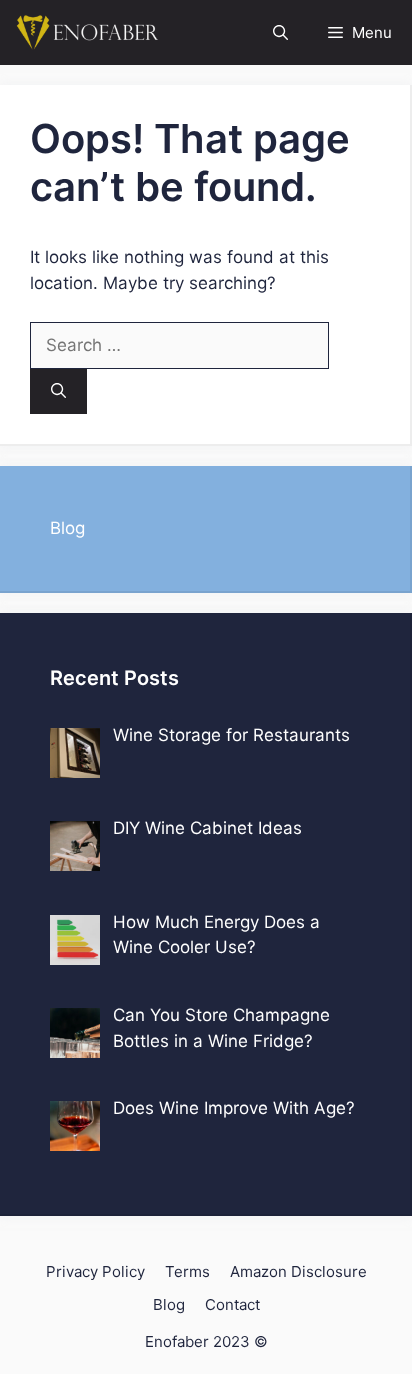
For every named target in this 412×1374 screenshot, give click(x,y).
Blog (67, 528)
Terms (187, 1271)
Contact (232, 1304)
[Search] (58, 391)
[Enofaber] (85, 32)
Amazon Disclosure (298, 1271)
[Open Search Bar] (280, 32)
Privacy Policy (95, 1271)
